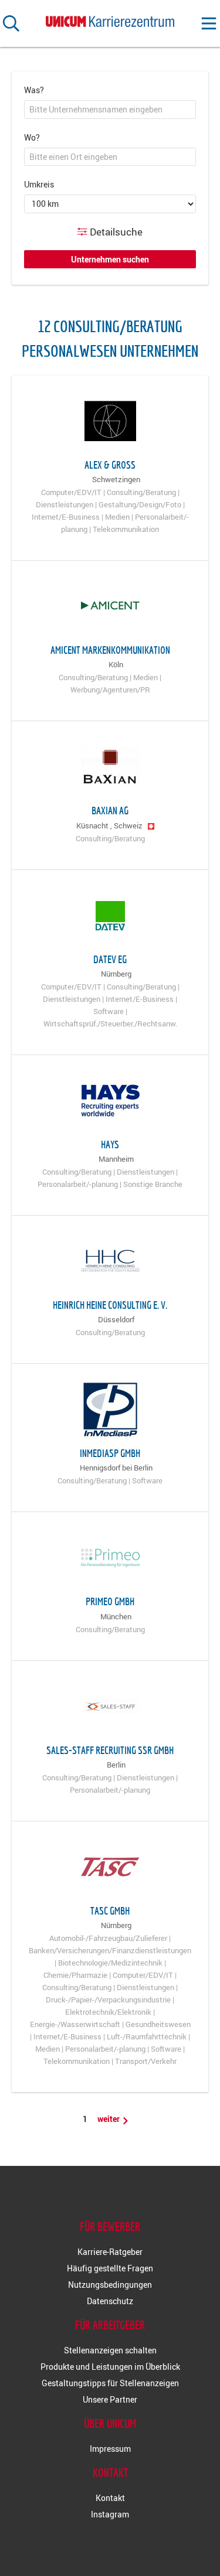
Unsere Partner (110, 2399)
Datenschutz (110, 2301)
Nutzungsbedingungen (110, 2285)
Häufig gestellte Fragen (110, 2268)
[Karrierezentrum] (110, 19)
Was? (34, 90)
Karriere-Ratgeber (110, 2252)
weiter (109, 2119)
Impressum (110, 2449)
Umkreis (39, 184)
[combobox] (110, 110)
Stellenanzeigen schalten (110, 2350)
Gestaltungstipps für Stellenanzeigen (110, 2383)
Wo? (32, 137)
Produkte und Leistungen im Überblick (110, 2367)
